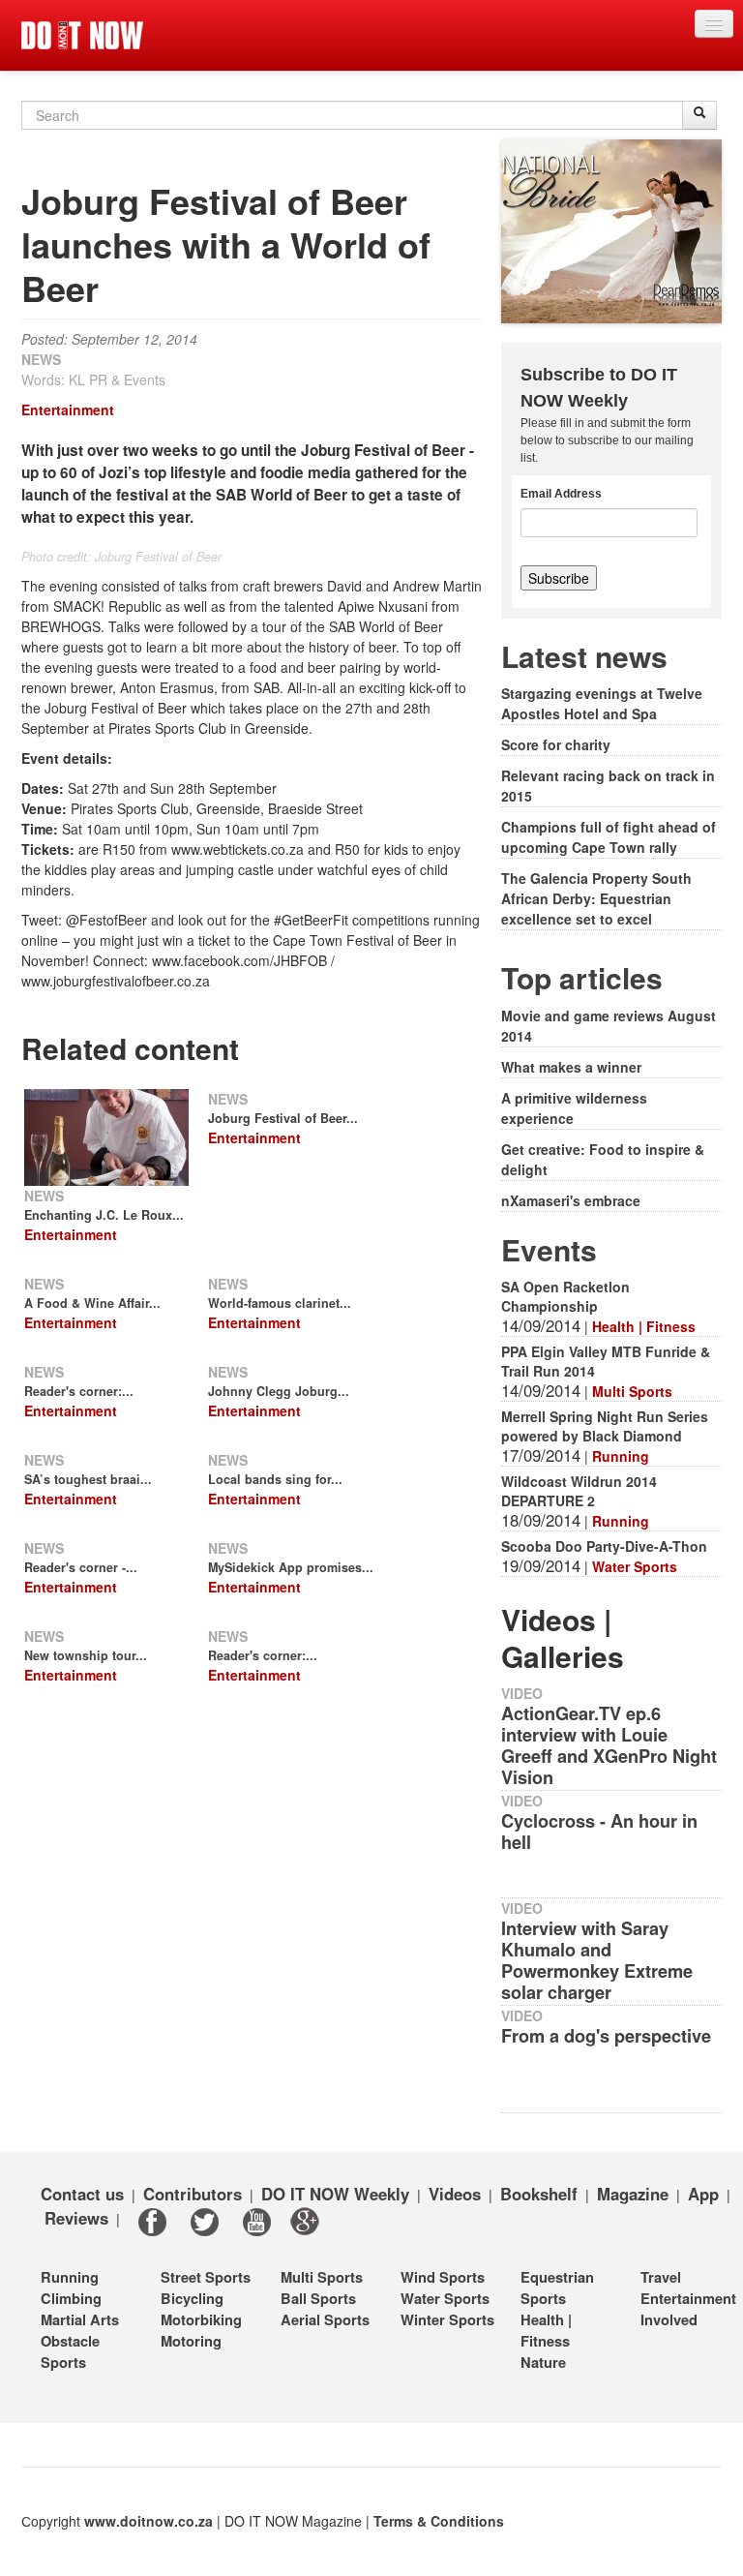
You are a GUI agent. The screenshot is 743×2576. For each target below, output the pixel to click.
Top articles (582, 977)
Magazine (633, 2194)
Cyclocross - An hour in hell (599, 1832)
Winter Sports (447, 2319)
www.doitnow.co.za (149, 2521)
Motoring (191, 2341)
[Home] (82, 35)
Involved (669, 2319)
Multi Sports (632, 1391)
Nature (543, 2362)
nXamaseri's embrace (571, 1200)
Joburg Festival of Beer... (283, 1118)
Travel (661, 2277)
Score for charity (556, 744)
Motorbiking (201, 2319)
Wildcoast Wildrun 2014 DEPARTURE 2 (579, 1491)
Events (549, 1249)
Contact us (82, 2194)
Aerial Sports (325, 2319)
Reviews (76, 2218)
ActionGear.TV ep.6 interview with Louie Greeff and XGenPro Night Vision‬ (609, 1745)
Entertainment (68, 409)
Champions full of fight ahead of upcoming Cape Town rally (609, 837)
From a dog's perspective (606, 2036)
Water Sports (635, 1566)
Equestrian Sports (557, 2288)
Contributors (193, 2194)
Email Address (561, 494)
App (703, 2194)
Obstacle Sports (70, 2351)
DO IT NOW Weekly (335, 2194)
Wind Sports (443, 2277)
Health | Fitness (644, 1326)
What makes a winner (571, 1067)
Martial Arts (80, 2319)
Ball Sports (318, 2298)
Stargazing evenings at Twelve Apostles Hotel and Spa (602, 703)
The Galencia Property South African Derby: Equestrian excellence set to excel (596, 898)
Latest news (584, 656)
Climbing (71, 2298)
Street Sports (206, 2277)
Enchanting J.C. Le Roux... (104, 1215)
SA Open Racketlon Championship (565, 1296)
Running (621, 1456)
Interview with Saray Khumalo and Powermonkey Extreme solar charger (597, 1960)
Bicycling (192, 2298)
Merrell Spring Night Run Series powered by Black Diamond (605, 1426)
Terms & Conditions (439, 2521)
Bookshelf (539, 2194)
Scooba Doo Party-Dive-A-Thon (604, 1546)
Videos (455, 2194)
